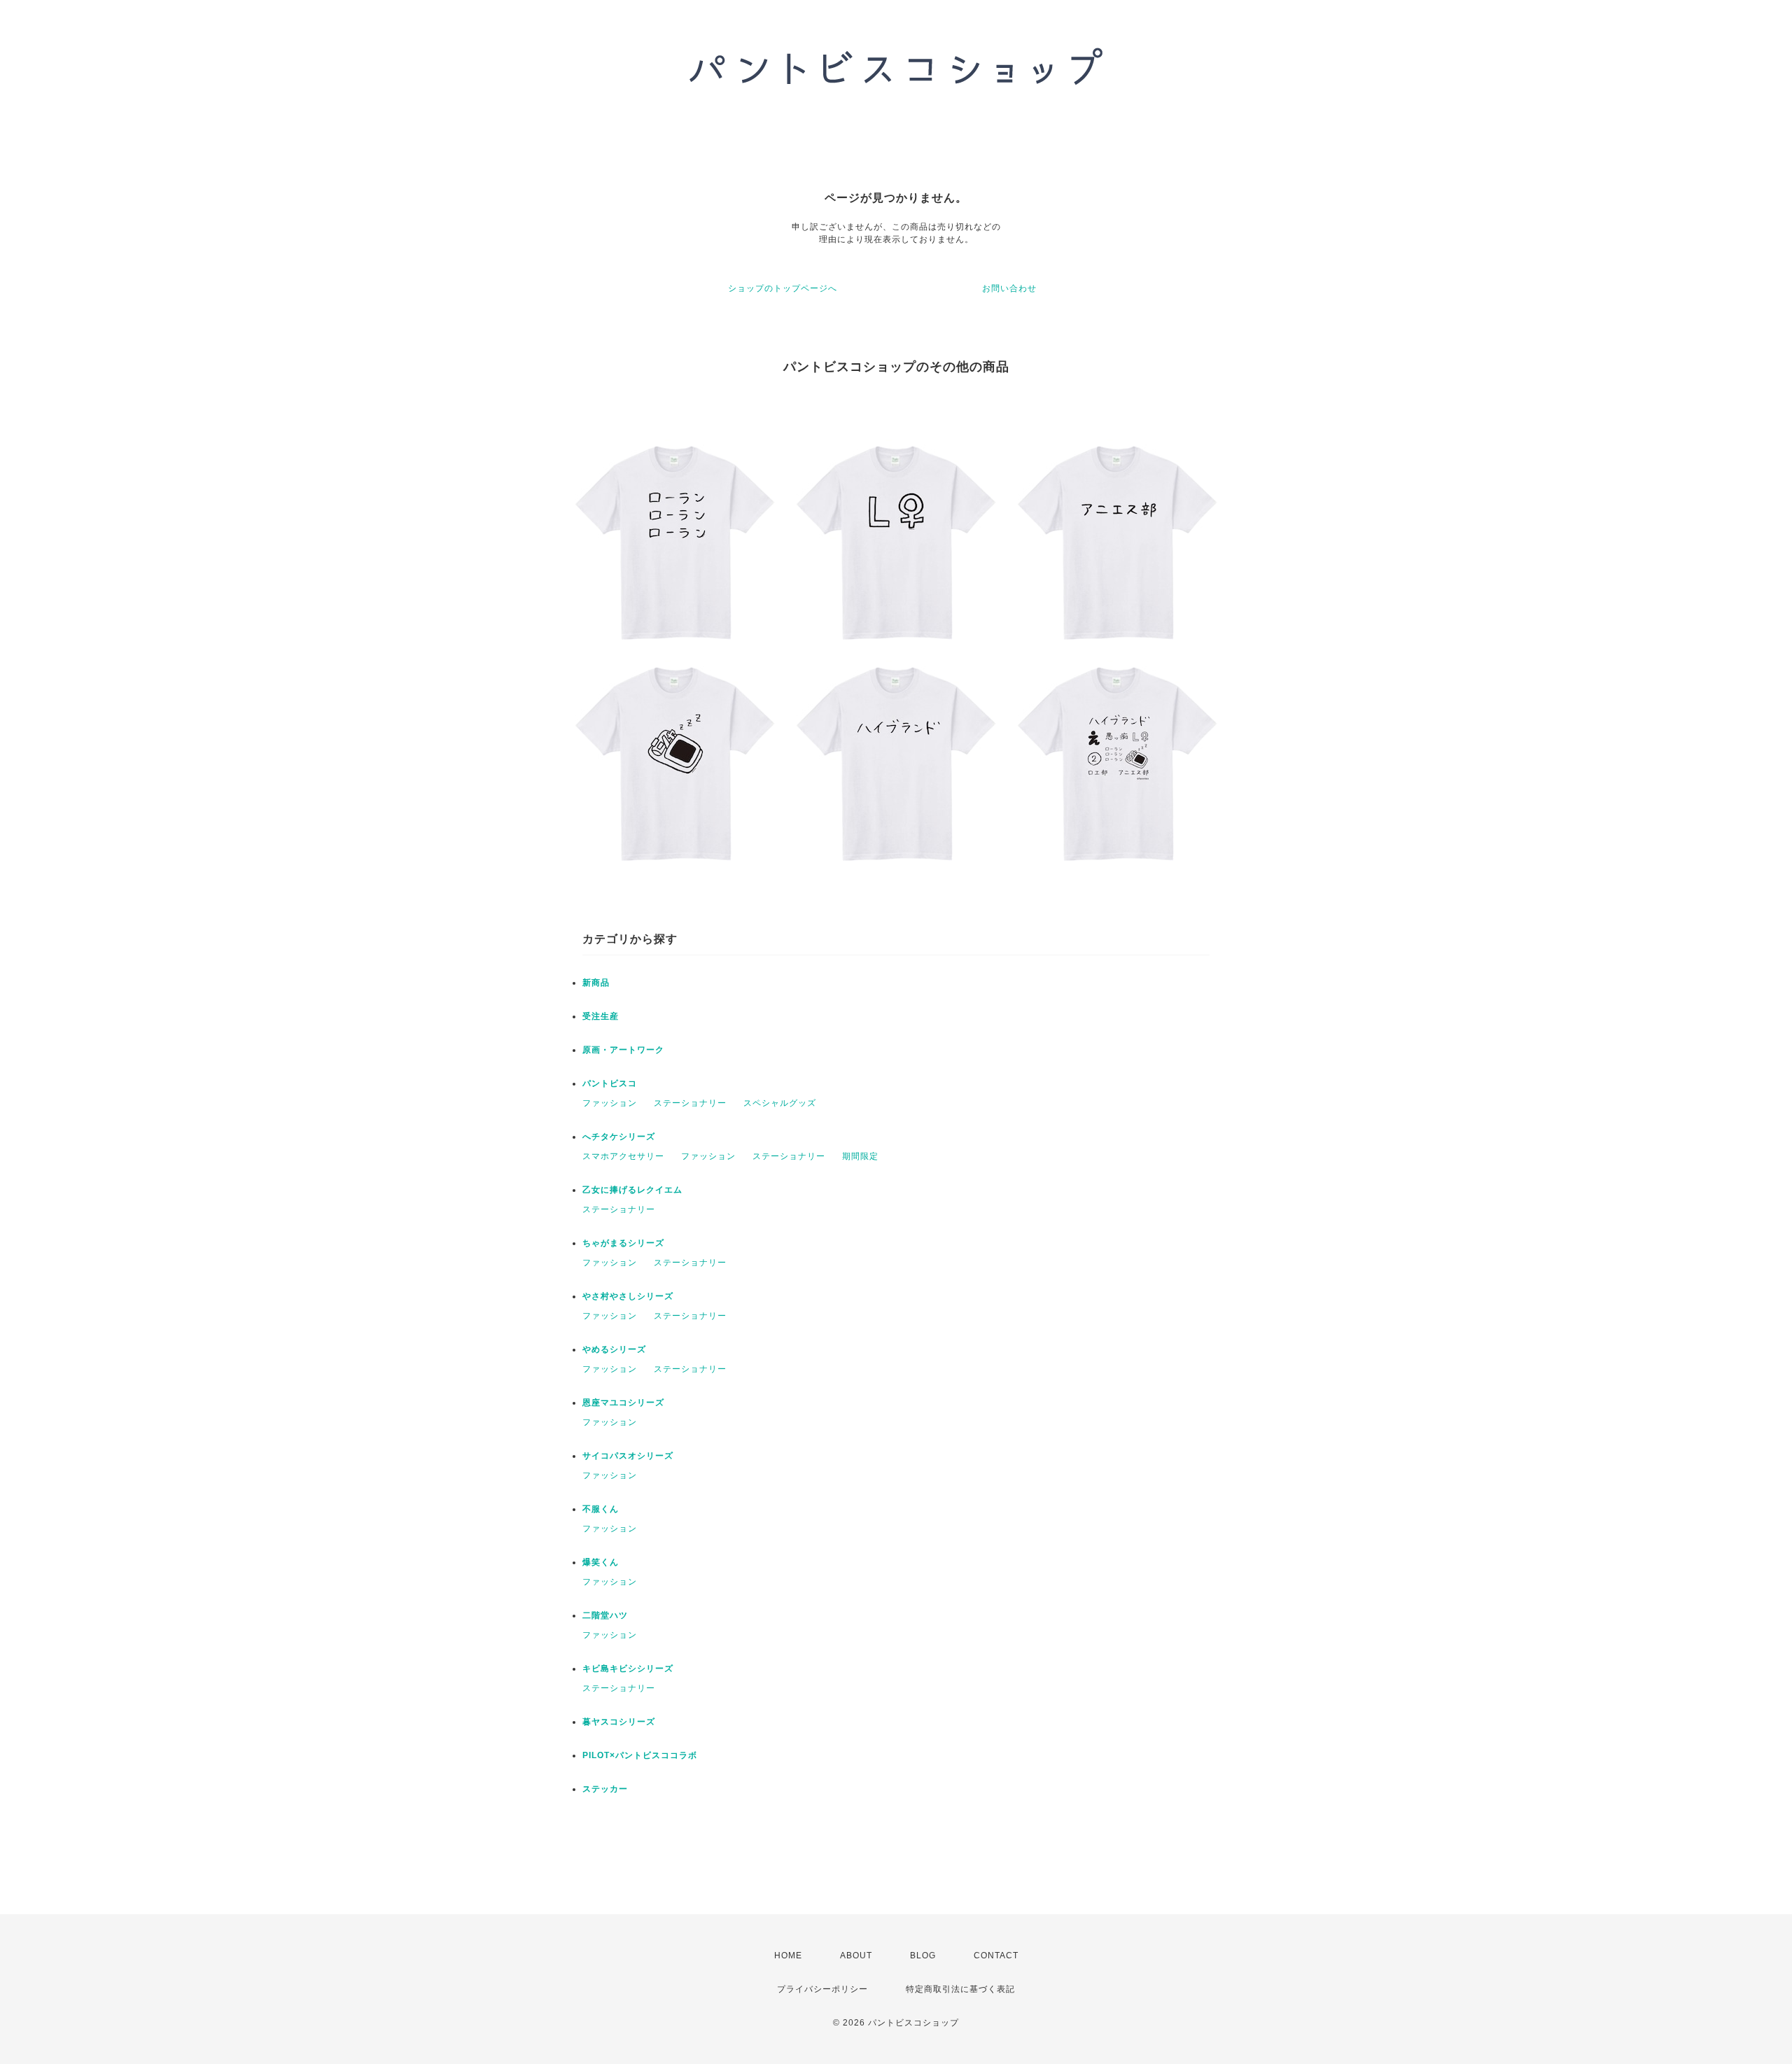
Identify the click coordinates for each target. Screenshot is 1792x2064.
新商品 (596, 983)
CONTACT (996, 1956)
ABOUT (856, 1956)
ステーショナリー (690, 1103)
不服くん (601, 1509)
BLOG (923, 1956)
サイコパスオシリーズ (628, 1456)
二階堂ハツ (605, 1615)
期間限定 (860, 1156)
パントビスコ (610, 1083)
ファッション (610, 1103)
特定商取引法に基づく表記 (960, 1989)
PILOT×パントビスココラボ (640, 1755)
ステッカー (605, 1789)
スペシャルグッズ (780, 1103)
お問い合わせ (1009, 288)
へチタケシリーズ (619, 1137)
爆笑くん (601, 1562)
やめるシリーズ (614, 1349)
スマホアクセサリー (623, 1156)
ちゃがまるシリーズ (623, 1243)
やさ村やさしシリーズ (628, 1296)
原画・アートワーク (623, 1050)
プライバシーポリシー (822, 1989)
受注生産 (601, 1016)
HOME (788, 1956)
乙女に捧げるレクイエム (632, 1190)
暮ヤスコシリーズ (619, 1722)
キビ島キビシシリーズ (628, 1669)
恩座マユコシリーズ (623, 1403)
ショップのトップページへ (783, 288)
